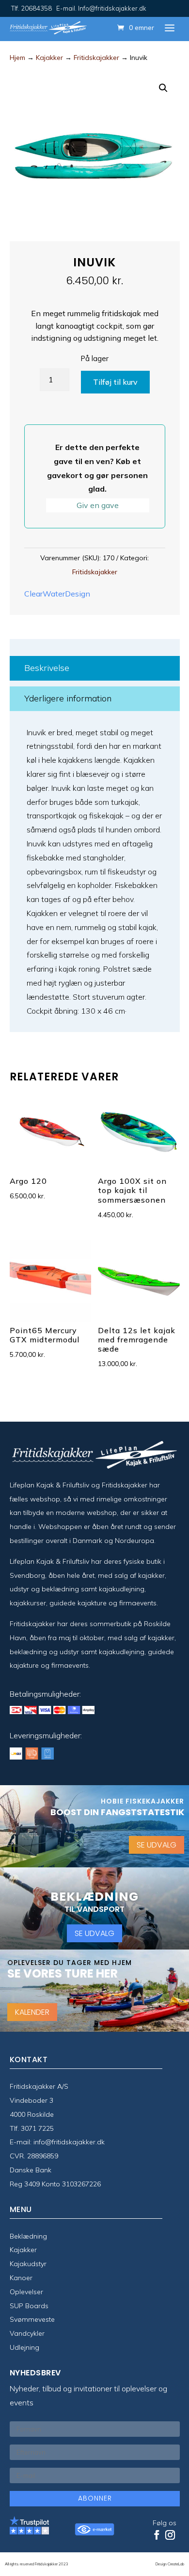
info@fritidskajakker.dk (69, 2142)
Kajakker (49, 58)
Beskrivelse (47, 668)
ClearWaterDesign (57, 594)
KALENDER (32, 2012)
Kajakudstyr (28, 2264)
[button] (163, 88)
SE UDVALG (157, 1845)
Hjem (17, 58)
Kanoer (21, 2278)
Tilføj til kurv (115, 382)
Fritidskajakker (96, 58)
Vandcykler (27, 2333)
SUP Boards (29, 2306)
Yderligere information (68, 698)
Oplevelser (26, 2292)
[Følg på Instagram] (170, 2535)
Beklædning (28, 2236)
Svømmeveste (32, 2319)
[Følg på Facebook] (157, 2535)
